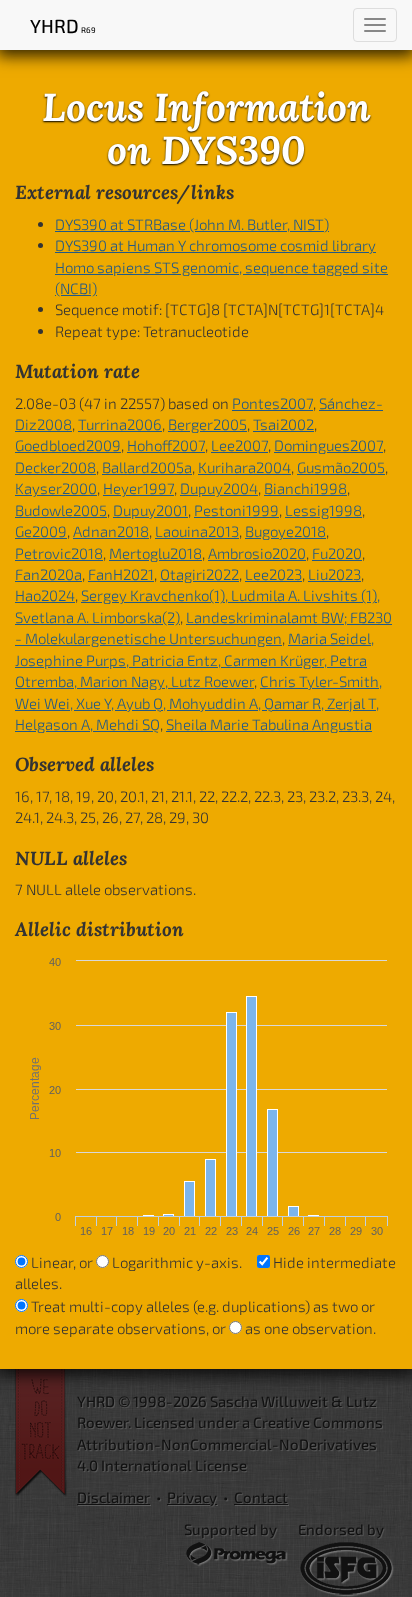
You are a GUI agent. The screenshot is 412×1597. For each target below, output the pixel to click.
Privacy (192, 1497)
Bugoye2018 (285, 531)
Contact (261, 1497)
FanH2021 (121, 574)
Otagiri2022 (199, 574)
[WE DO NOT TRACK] (46, 1433)
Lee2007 (239, 445)
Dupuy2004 (219, 488)
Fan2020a (48, 574)
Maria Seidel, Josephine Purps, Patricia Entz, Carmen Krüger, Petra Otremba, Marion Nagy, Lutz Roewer (194, 659)
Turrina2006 (120, 424)
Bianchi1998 (305, 488)
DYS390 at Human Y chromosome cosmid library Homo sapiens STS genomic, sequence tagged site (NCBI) (221, 266)
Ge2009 (41, 531)
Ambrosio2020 (257, 553)
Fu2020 (337, 553)
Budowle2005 (61, 510)
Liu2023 (334, 574)
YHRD (62, 25)
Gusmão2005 (341, 467)
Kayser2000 (56, 488)
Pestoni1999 (236, 510)
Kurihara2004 (244, 467)
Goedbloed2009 (68, 445)
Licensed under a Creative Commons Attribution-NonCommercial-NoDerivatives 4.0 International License (230, 1443)
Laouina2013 (197, 531)
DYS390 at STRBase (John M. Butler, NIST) (192, 224)
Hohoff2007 (166, 445)
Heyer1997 (138, 488)
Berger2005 (207, 424)
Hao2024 (45, 595)
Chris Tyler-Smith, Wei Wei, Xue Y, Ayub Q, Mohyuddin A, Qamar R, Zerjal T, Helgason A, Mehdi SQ (198, 702)
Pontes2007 (272, 403)
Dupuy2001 (150, 510)
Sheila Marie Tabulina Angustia (269, 724)
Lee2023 (273, 574)
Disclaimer (113, 1497)
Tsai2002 (283, 424)
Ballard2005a (147, 467)
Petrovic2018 (59, 553)
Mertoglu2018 (155, 553)
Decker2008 (55, 467)
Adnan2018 (111, 531)
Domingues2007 (328, 445)
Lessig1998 (323, 510)
